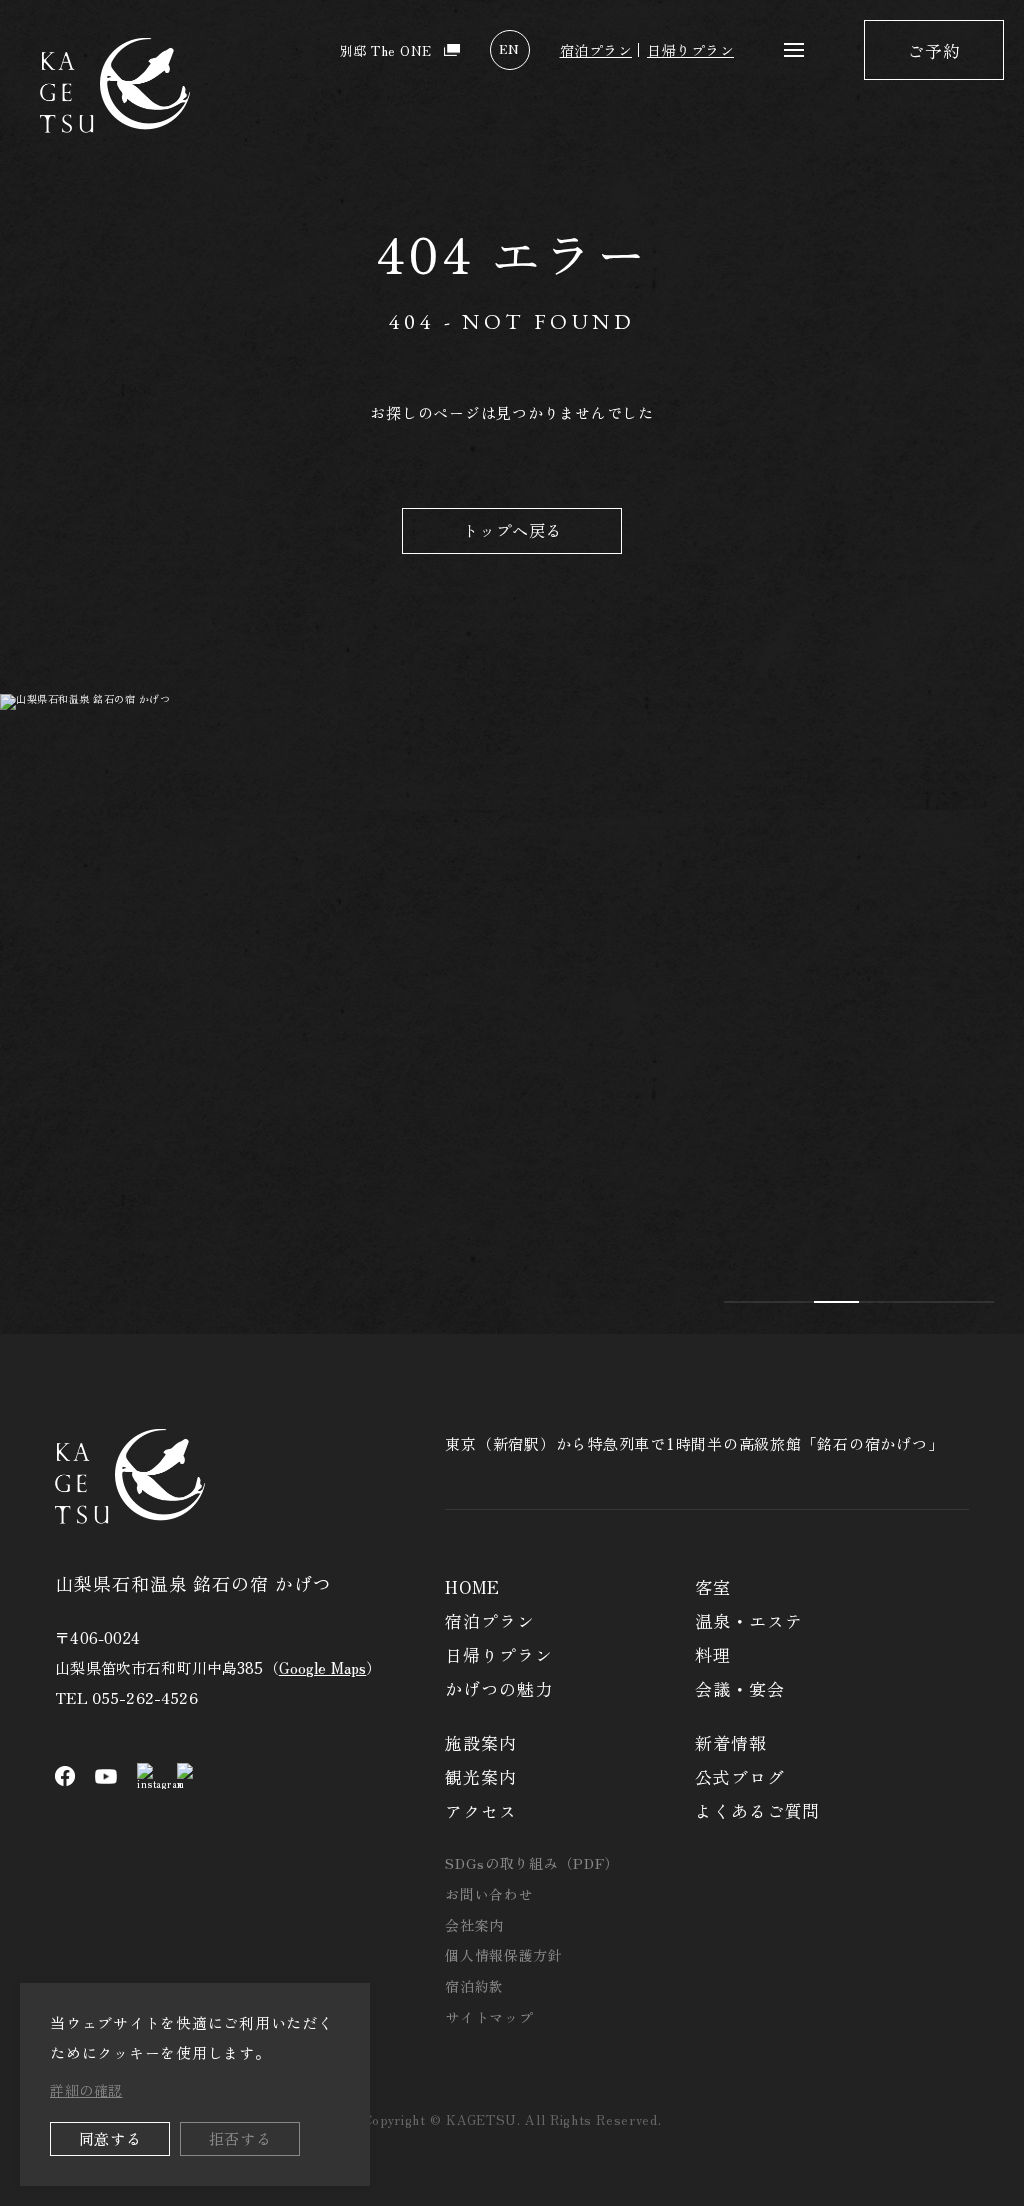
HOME (472, 1586)
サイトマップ (489, 2017)
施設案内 (480, 1742)
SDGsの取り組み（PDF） (532, 1863)
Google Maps (323, 1667)
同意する (110, 2138)
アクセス (480, 1810)
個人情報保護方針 (504, 1955)
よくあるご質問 (757, 1810)
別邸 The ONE (386, 50)
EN (509, 48)
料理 (713, 1654)
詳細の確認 (86, 2090)
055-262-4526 (145, 1697)
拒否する (240, 2138)
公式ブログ (739, 1776)
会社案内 (474, 1925)
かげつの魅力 (498, 1688)
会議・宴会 (739, 1688)
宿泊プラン (596, 50)
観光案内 (480, 1776)
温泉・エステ (748, 1620)
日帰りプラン (690, 50)
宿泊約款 (474, 1986)
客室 (713, 1586)
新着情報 (730, 1742)
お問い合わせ (489, 1894)
